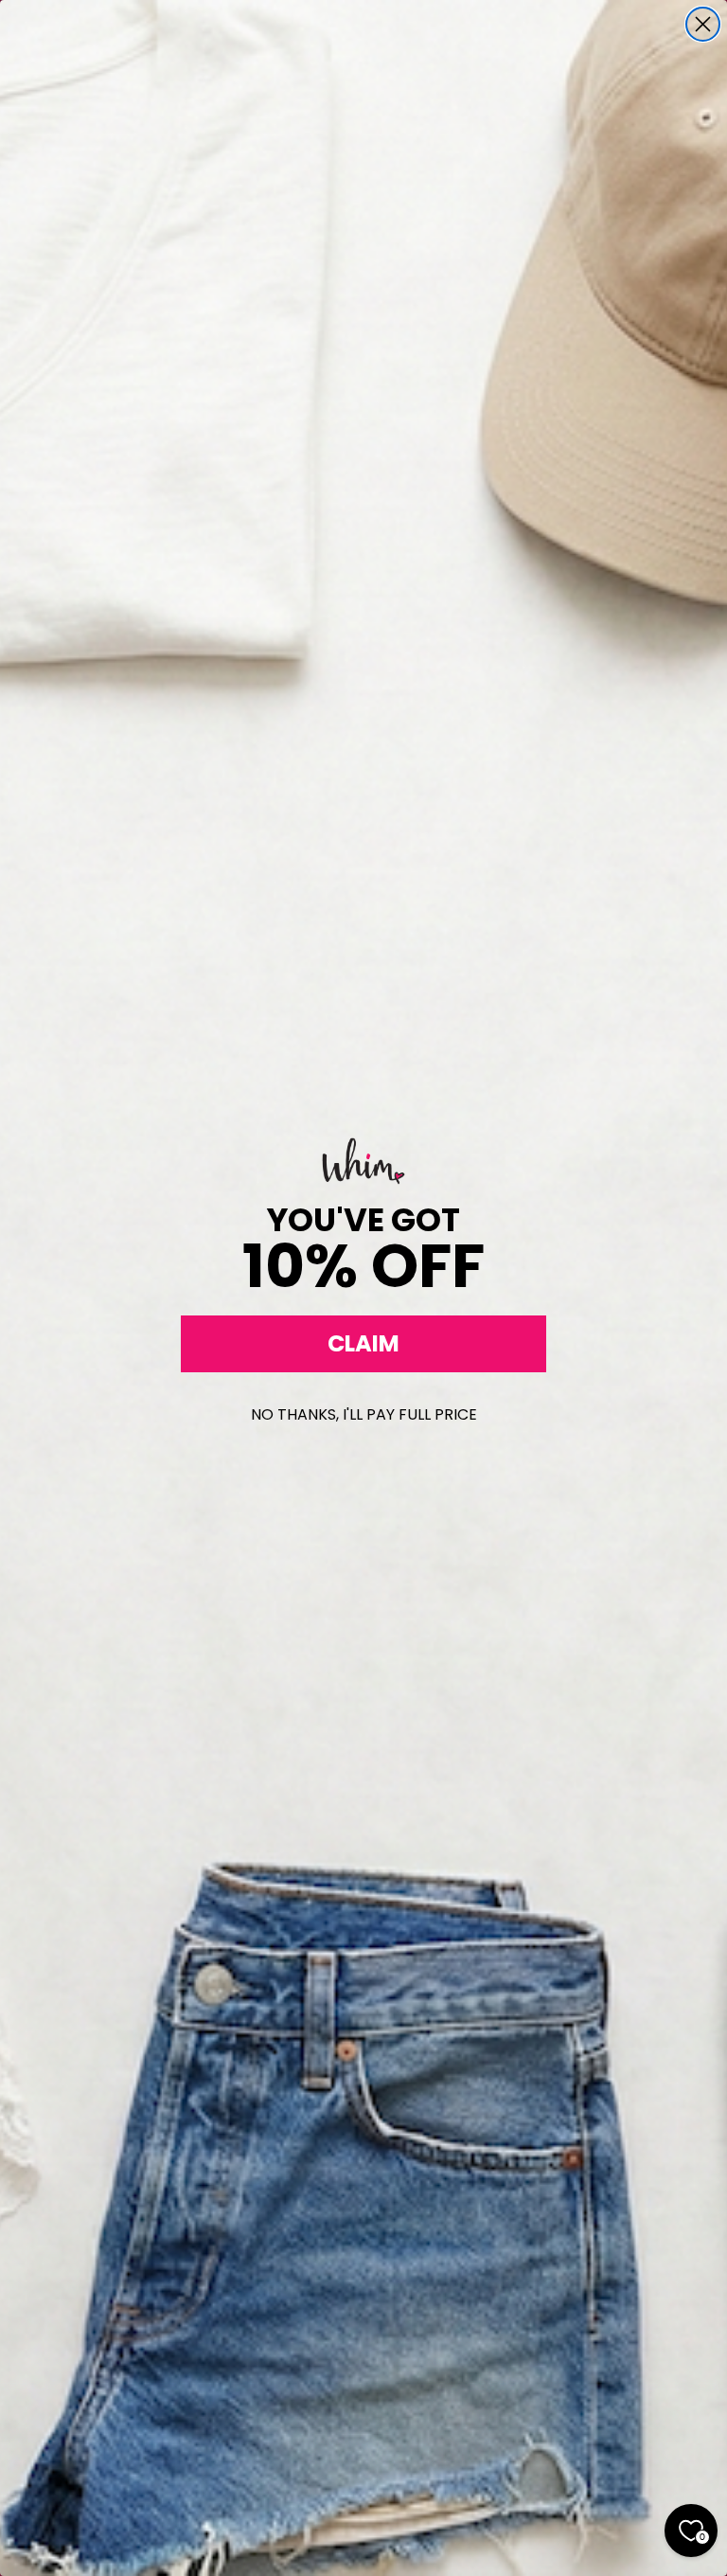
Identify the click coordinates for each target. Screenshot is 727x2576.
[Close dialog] (703, 24)
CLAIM (363, 1343)
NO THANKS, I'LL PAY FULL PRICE (364, 1414)
